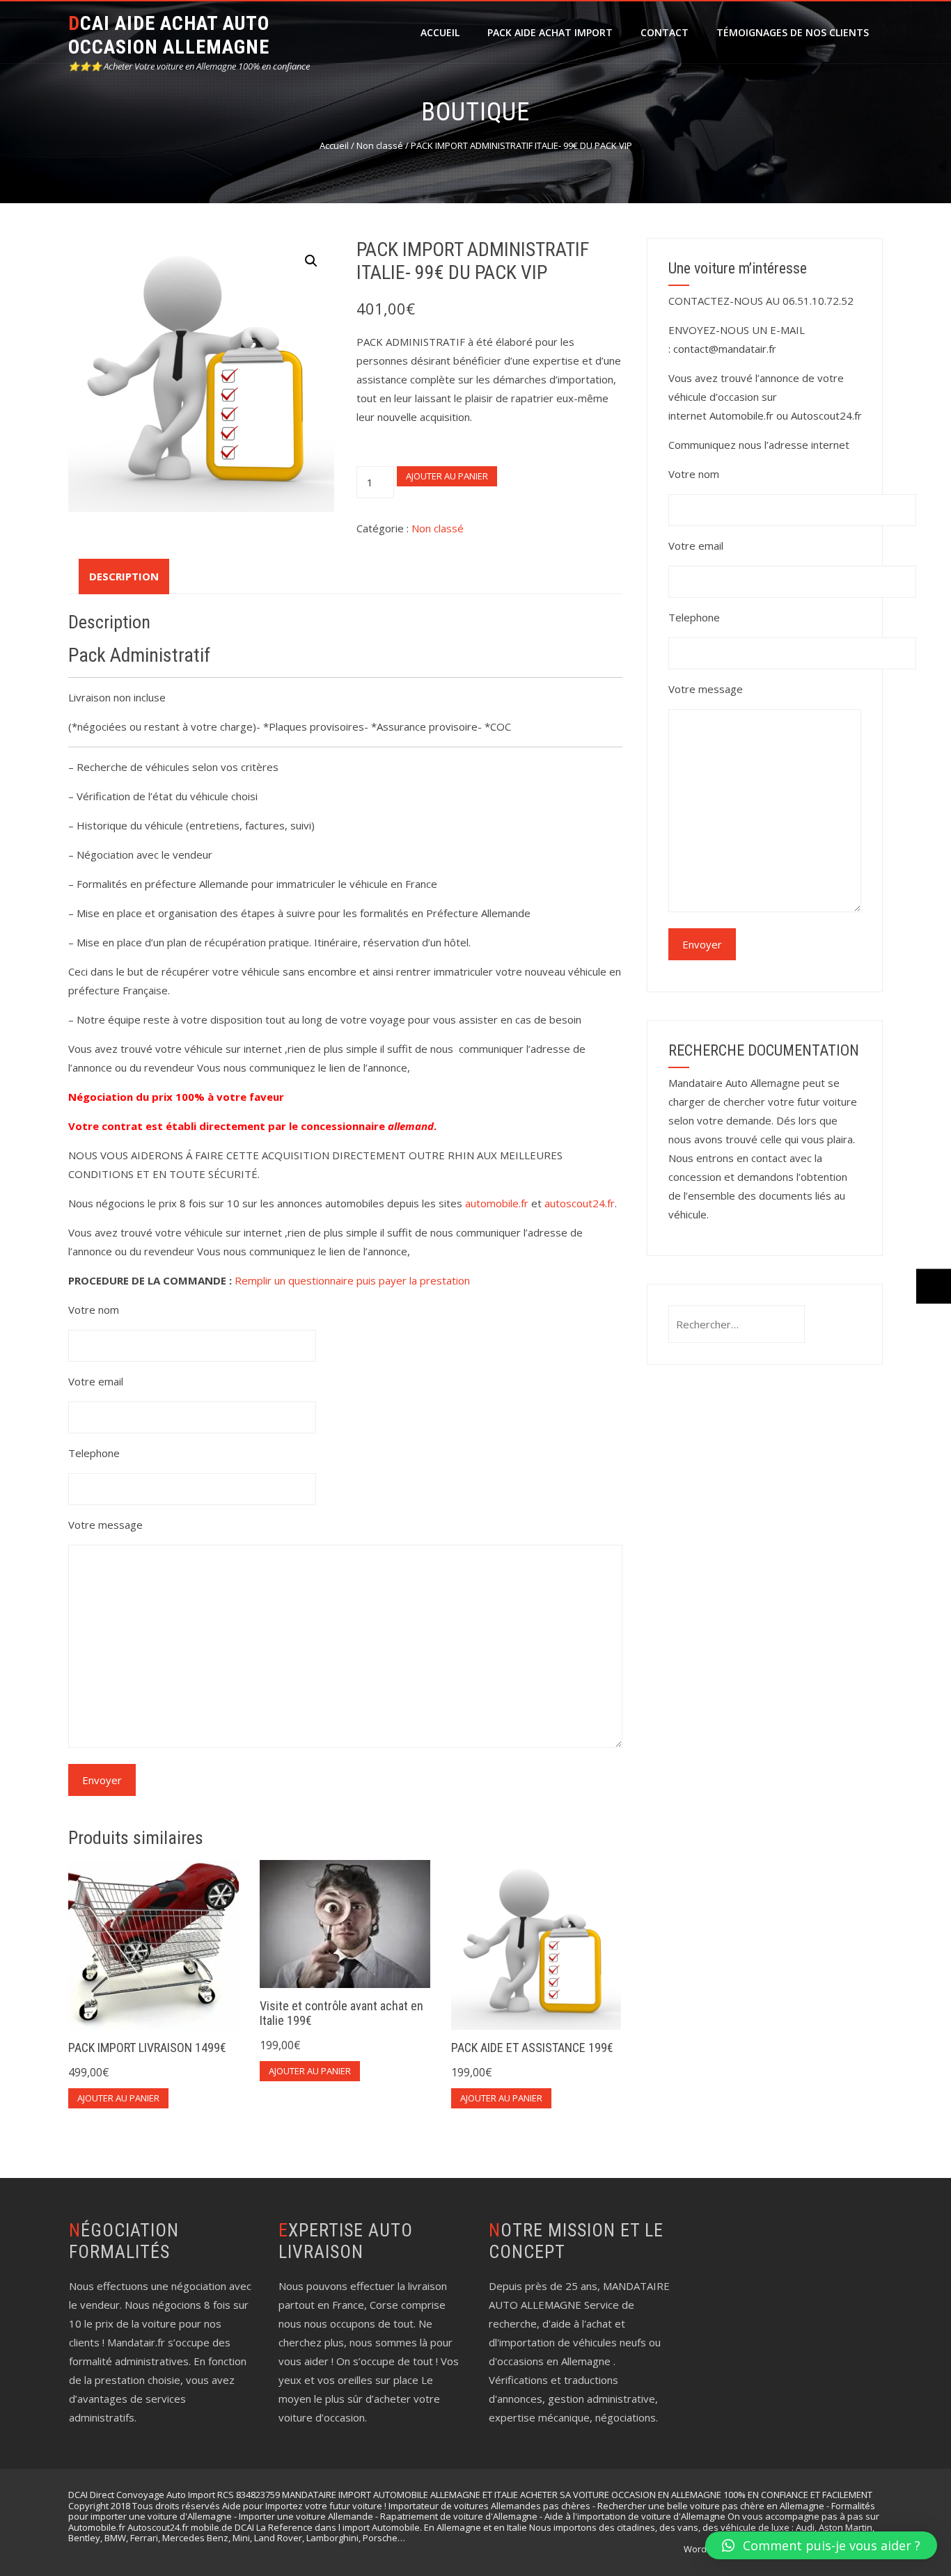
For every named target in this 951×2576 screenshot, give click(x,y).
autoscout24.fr (580, 1203)
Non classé (380, 145)
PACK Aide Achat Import (550, 32)
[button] (311, 261)
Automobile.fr (741, 415)
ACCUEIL (440, 32)
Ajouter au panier (447, 476)
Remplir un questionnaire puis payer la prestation (352, 1280)
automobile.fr (497, 1203)
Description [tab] (124, 576)
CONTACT (665, 32)
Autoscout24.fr (826, 415)
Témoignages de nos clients (793, 32)
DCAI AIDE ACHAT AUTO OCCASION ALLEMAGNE (169, 35)
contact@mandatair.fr (725, 349)
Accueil (334, 145)
